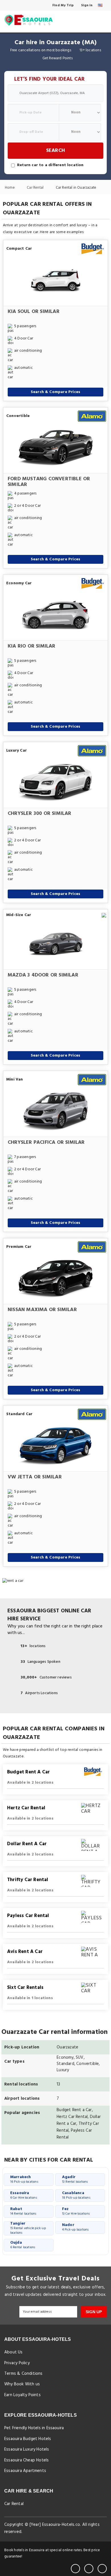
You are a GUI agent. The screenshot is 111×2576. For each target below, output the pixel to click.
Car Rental (36, 188)
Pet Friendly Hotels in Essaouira (34, 2428)
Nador (75, 2227)
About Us (14, 2352)
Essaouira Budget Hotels (28, 2439)
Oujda (23, 2245)
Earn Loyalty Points (22, 2395)
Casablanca (76, 2195)
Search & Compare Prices (56, 392)
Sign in (87, 5)
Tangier (28, 2228)
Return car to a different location (50, 165)
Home (10, 188)
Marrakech (24, 2179)
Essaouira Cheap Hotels (26, 2460)
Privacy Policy (17, 2363)
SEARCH (55, 151)
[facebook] (75, 2569)
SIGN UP (94, 2312)
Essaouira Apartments (25, 2471)
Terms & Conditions (23, 2374)
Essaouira (24, 2195)
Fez (76, 2211)
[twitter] (89, 2569)
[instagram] (102, 2569)
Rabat (23, 2211)
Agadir (75, 2179)
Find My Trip (63, 5)
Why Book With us (22, 2384)
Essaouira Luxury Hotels (27, 2449)
